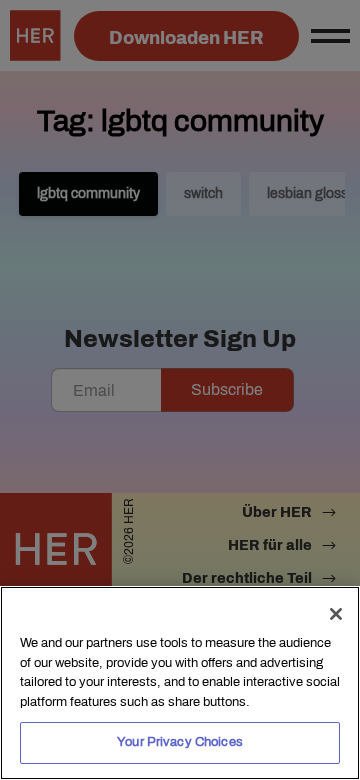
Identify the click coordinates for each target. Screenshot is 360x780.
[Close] (336, 614)
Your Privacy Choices (180, 742)
